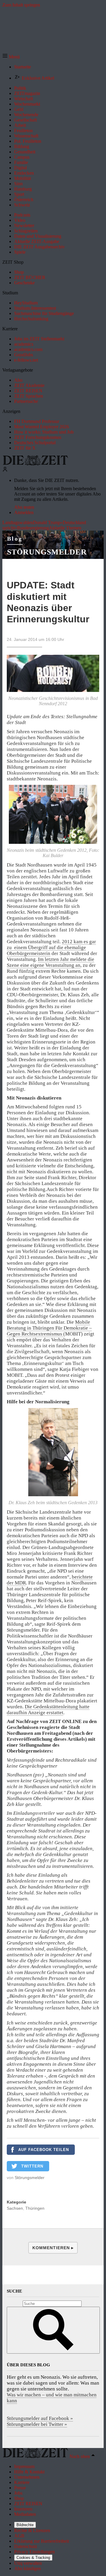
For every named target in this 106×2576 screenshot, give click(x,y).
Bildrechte (25, 2525)
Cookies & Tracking (33, 2558)
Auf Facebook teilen (44, 2150)
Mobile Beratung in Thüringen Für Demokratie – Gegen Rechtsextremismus (49, 1328)
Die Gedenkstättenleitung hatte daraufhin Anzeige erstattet (48, 1710)
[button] (11, 57)
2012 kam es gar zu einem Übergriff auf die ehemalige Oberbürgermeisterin (51, 947)
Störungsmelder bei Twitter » (37, 2424)
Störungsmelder (47, 552)
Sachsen (15, 2208)
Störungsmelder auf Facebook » (40, 2418)
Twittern (32, 2166)
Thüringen (35, 2208)
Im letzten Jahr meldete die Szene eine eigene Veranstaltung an (50, 962)
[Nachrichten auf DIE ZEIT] (35, 464)
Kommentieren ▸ (53, 2248)
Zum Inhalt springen (21, 5)
